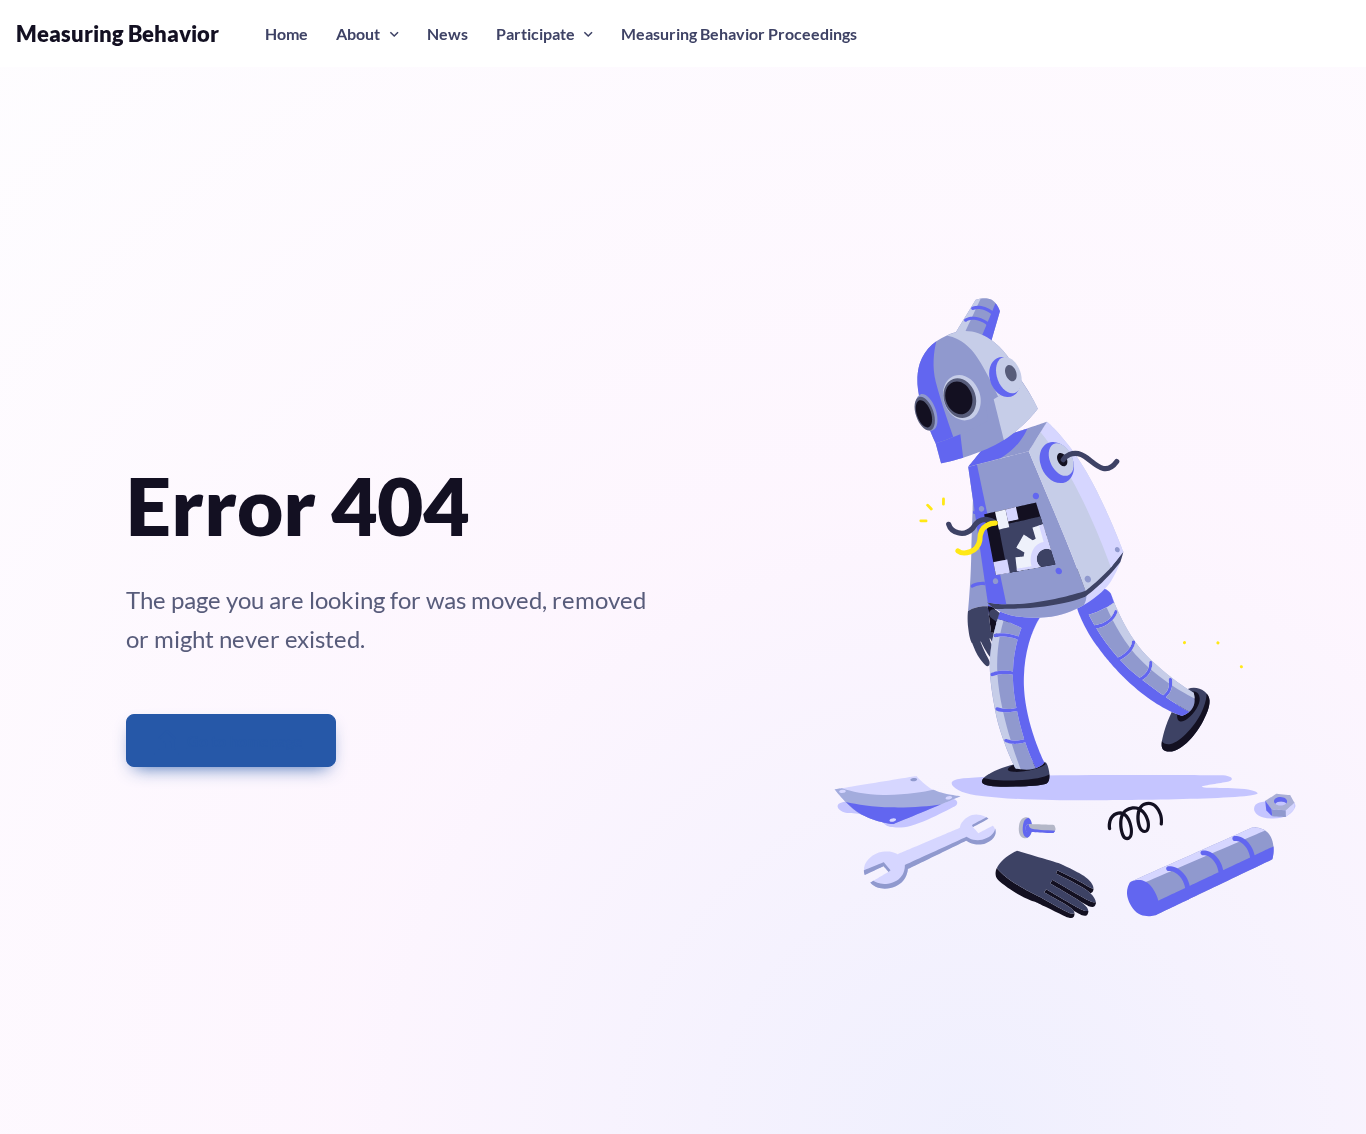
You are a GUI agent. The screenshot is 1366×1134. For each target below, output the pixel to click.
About (358, 33)
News (447, 33)
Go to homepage (245, 740)
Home (286, 33)
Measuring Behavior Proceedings (739, 33)
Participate (535, 33)
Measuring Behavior (117, 33)
